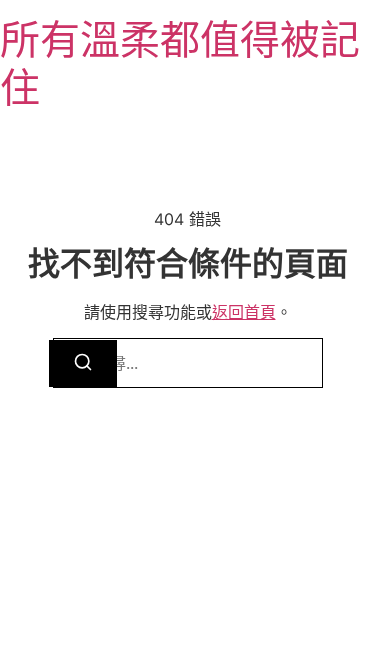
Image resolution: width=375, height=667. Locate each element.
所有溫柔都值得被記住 (180, 63)
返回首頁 (244, 312)
